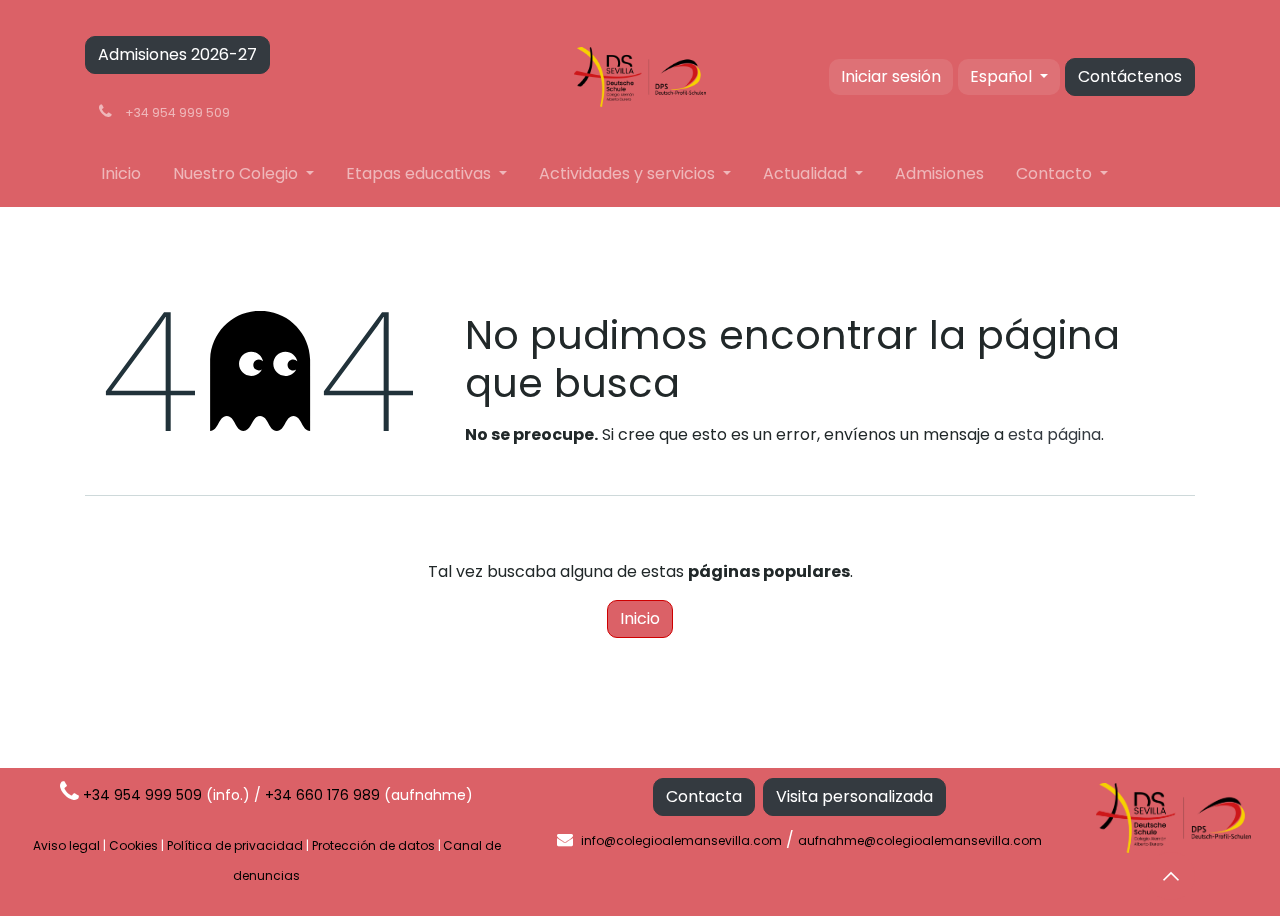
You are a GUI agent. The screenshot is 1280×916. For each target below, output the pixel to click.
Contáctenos (1130, 76)
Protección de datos (373, 845)
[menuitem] (121, 174)
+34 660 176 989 (322, 795)
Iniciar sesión (891, 76)
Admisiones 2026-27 (177, 54)
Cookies (133, 845)
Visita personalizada (854, 796)
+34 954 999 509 (142, 795)
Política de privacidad (235, 845)
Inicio (640, 618)
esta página (1054, 434)
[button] (1171, 876)
